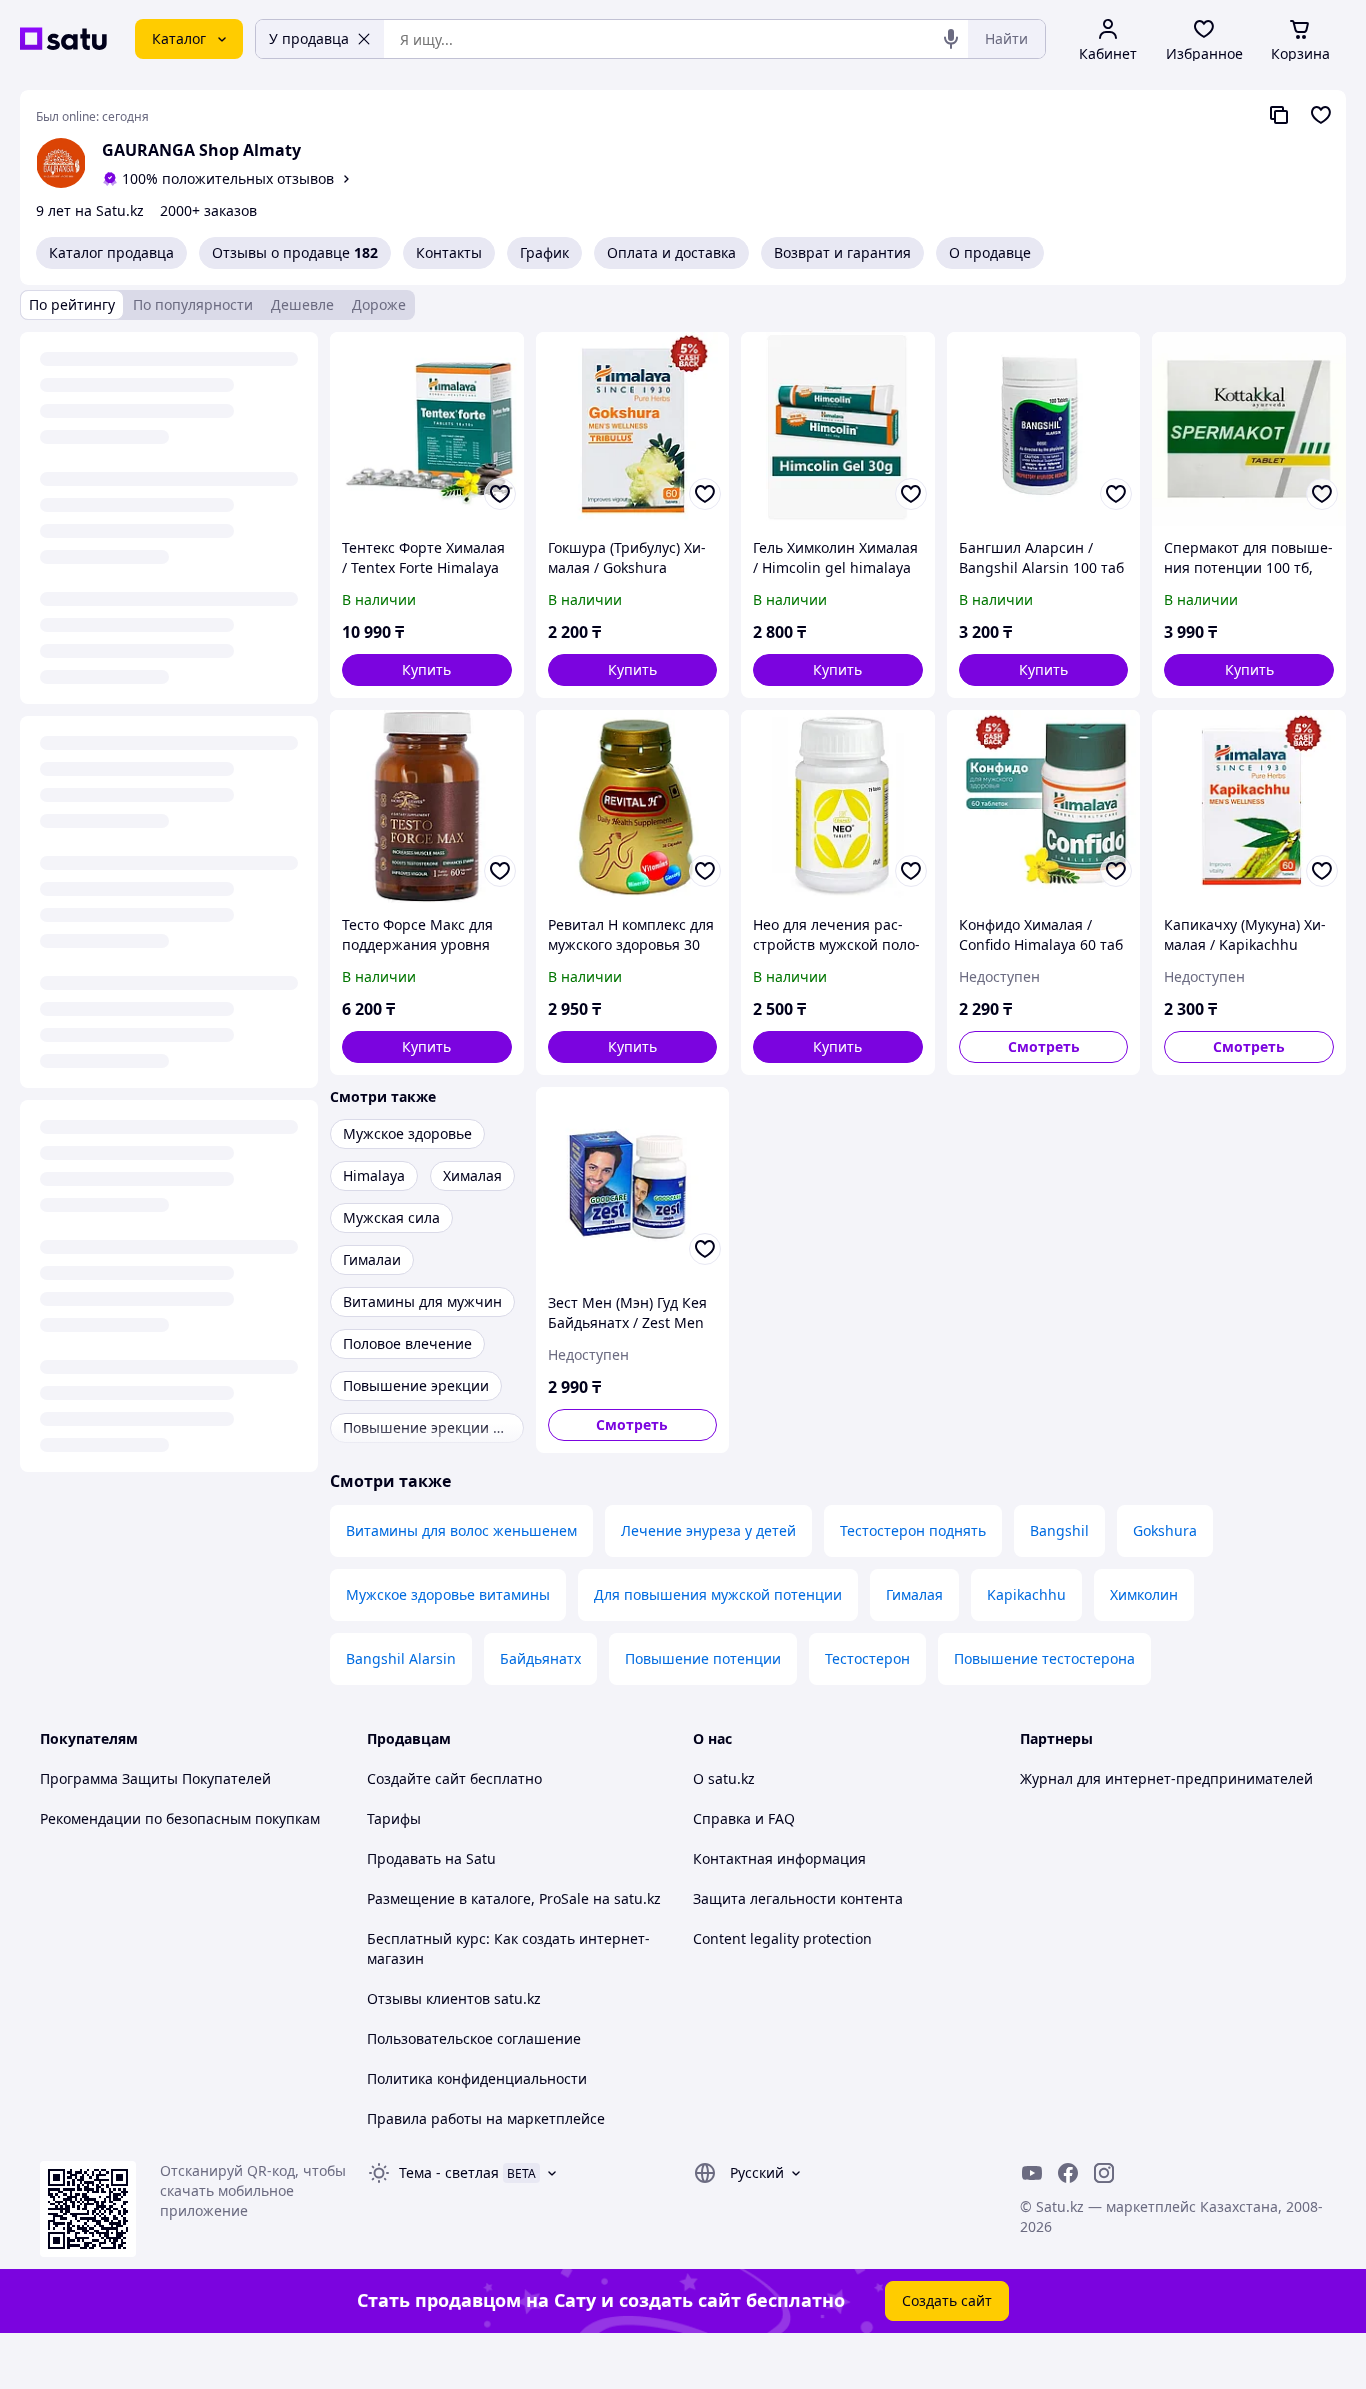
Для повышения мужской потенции (718, 1594)
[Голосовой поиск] (951, 39)
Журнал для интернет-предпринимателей (1166, 1778)
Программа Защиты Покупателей (155, 1778)
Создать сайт (947, 2300)
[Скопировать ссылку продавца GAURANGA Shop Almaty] (1279, 115)
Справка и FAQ (744, 1818)
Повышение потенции (703, 1658)
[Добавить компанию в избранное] (1321, 115)
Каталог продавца (111, 252)
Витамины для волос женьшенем (461, 1530)
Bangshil (1059, 1530)
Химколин (1144, 1594)
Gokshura (1165, 1530)
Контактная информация (779, 1858)
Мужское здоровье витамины (448, 1594)
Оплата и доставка (671, 252)
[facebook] (1068, 2173)
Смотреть (1044, 1046)
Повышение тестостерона (1044, 1658)
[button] (427, 670)
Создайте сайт (416, 1778)
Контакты (449, 252)
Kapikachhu (1026, 1594)
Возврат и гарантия (842, 252)
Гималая (914, 1594)
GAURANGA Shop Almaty (201, 150)
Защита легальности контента (798, 1898)
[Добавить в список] (500, 494)
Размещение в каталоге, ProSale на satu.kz (514, 1898)
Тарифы (394, 1818)
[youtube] (1032, 2173)
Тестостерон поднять (913, 1530)
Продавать (404, 1858)
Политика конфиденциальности (477, 2078)
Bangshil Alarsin (401, 1658)
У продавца (309, 38)
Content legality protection (782, 1938)
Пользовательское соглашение (474, 2038)
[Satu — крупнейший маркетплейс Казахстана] (63, 39)
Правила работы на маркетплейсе (486, 2118)
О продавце (990, 252)
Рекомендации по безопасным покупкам (180, 1818)
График (544, 252)
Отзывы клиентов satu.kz (454, 1998)
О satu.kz (724, 1778)
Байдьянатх (540, 1658)
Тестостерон (867, 1658)
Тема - (449, 2172)
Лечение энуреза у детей (708, 1530)
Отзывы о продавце (295, 252)
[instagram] (1104, 2173)
